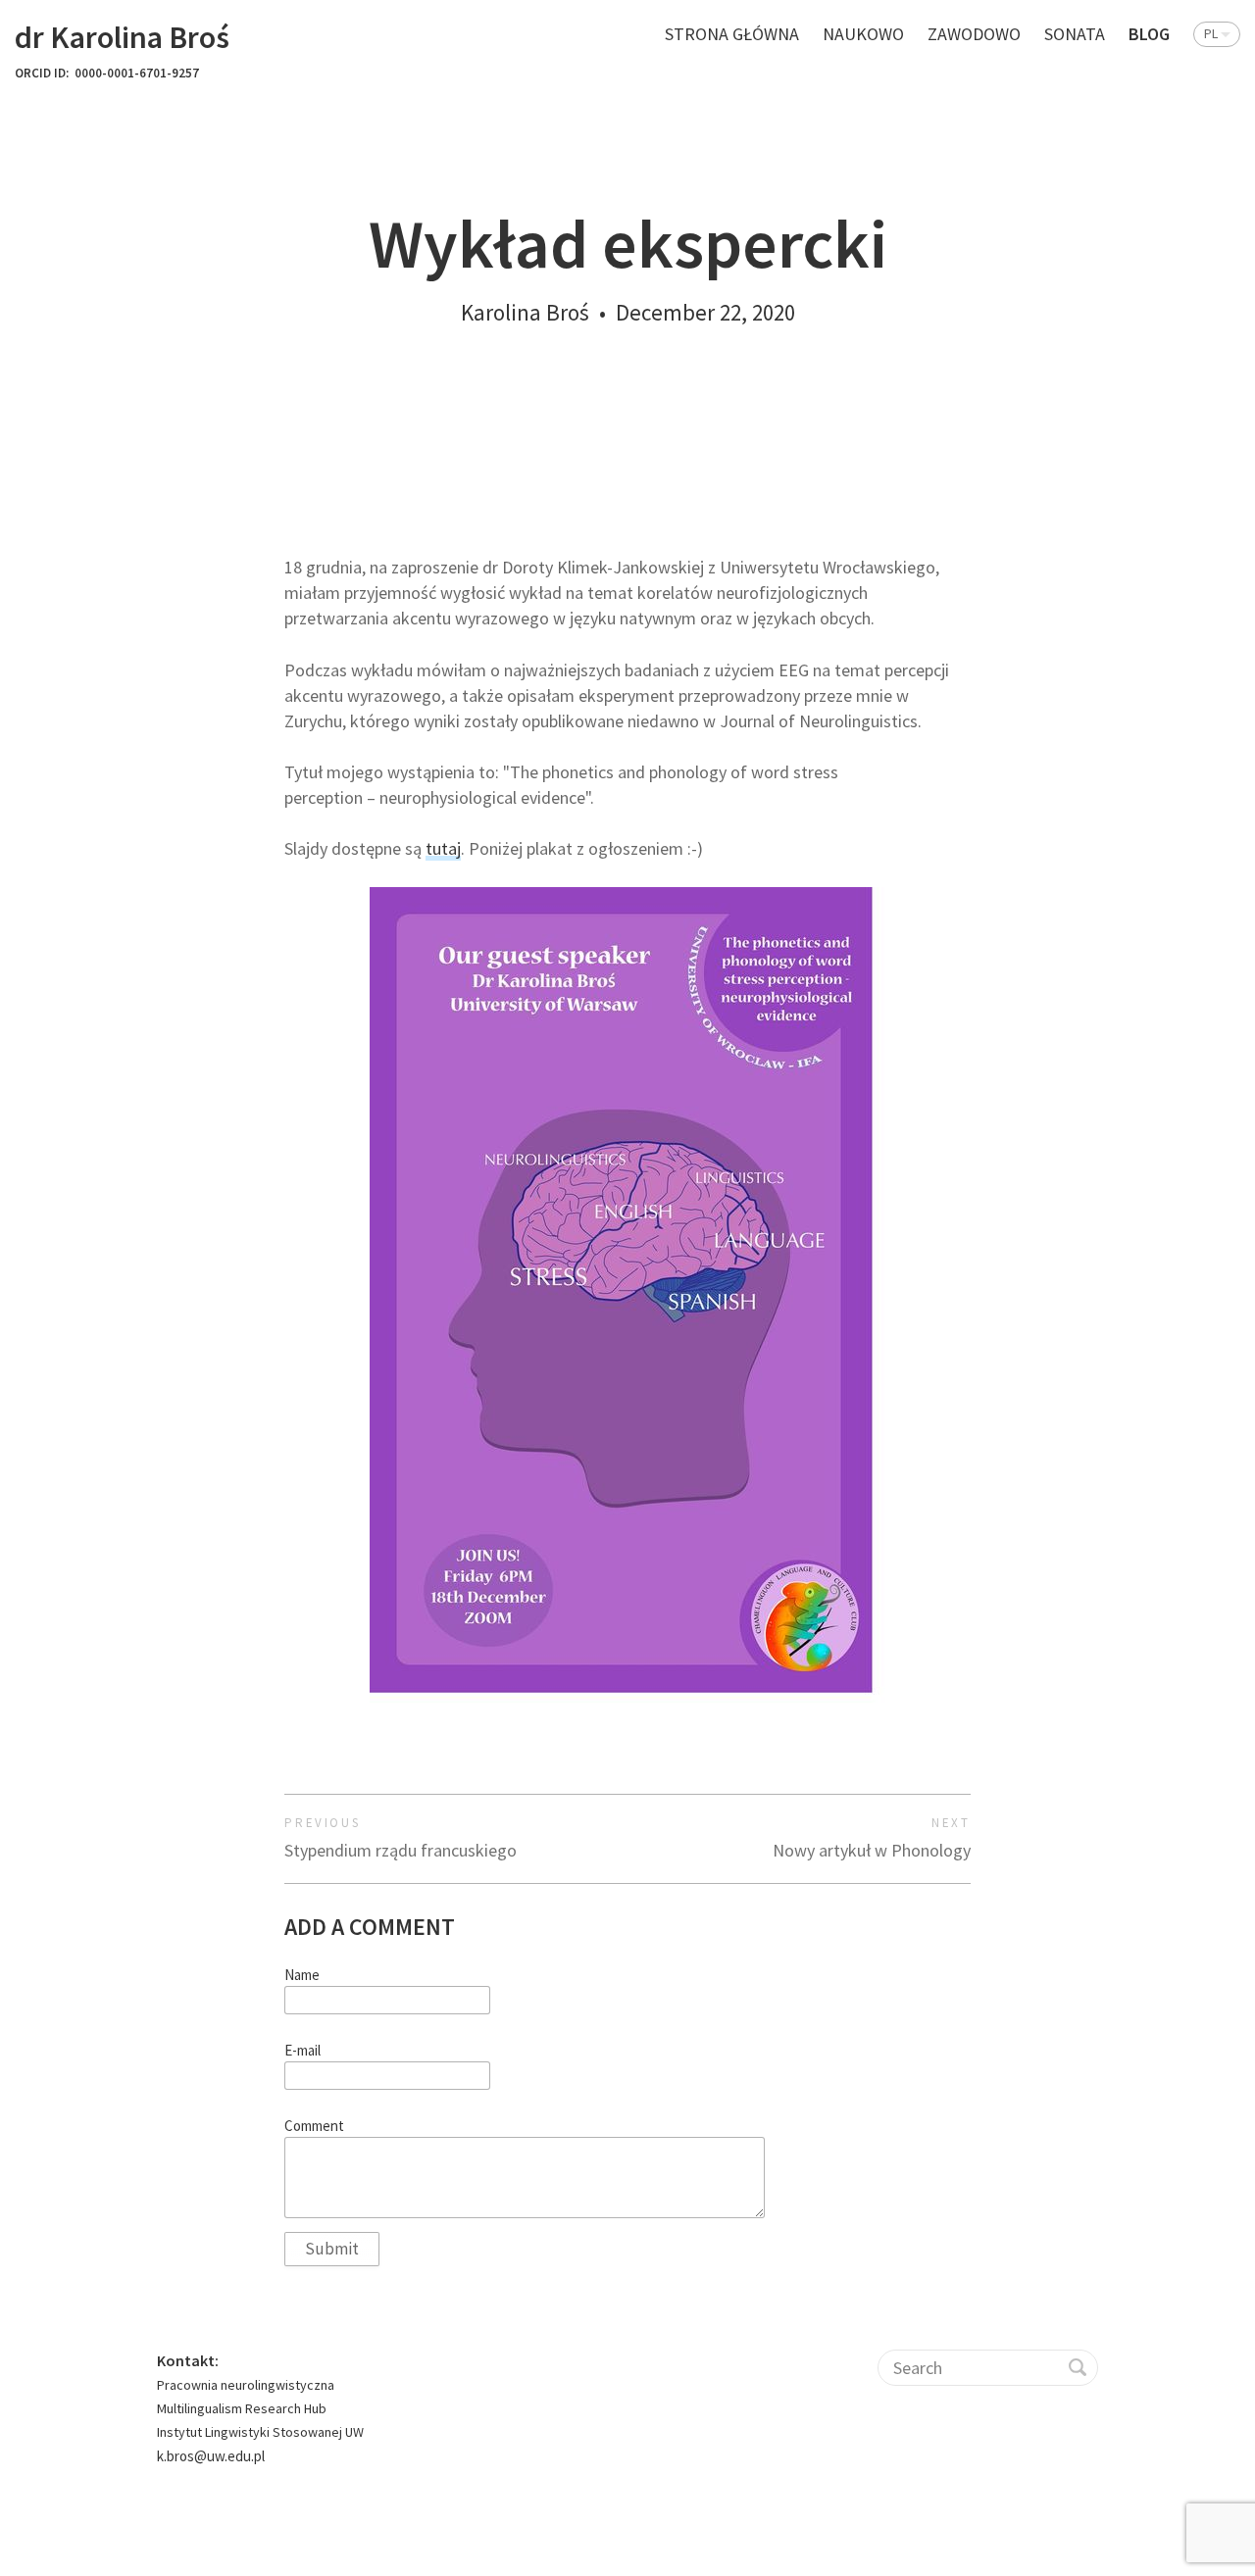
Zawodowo (974, 34)
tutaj (443, 848)
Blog (1149, 34)
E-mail (302, 2051)
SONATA (1075, 34)
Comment (314, 2126)
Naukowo (863, 34)
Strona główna (732, 34)
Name (302, 1975)
